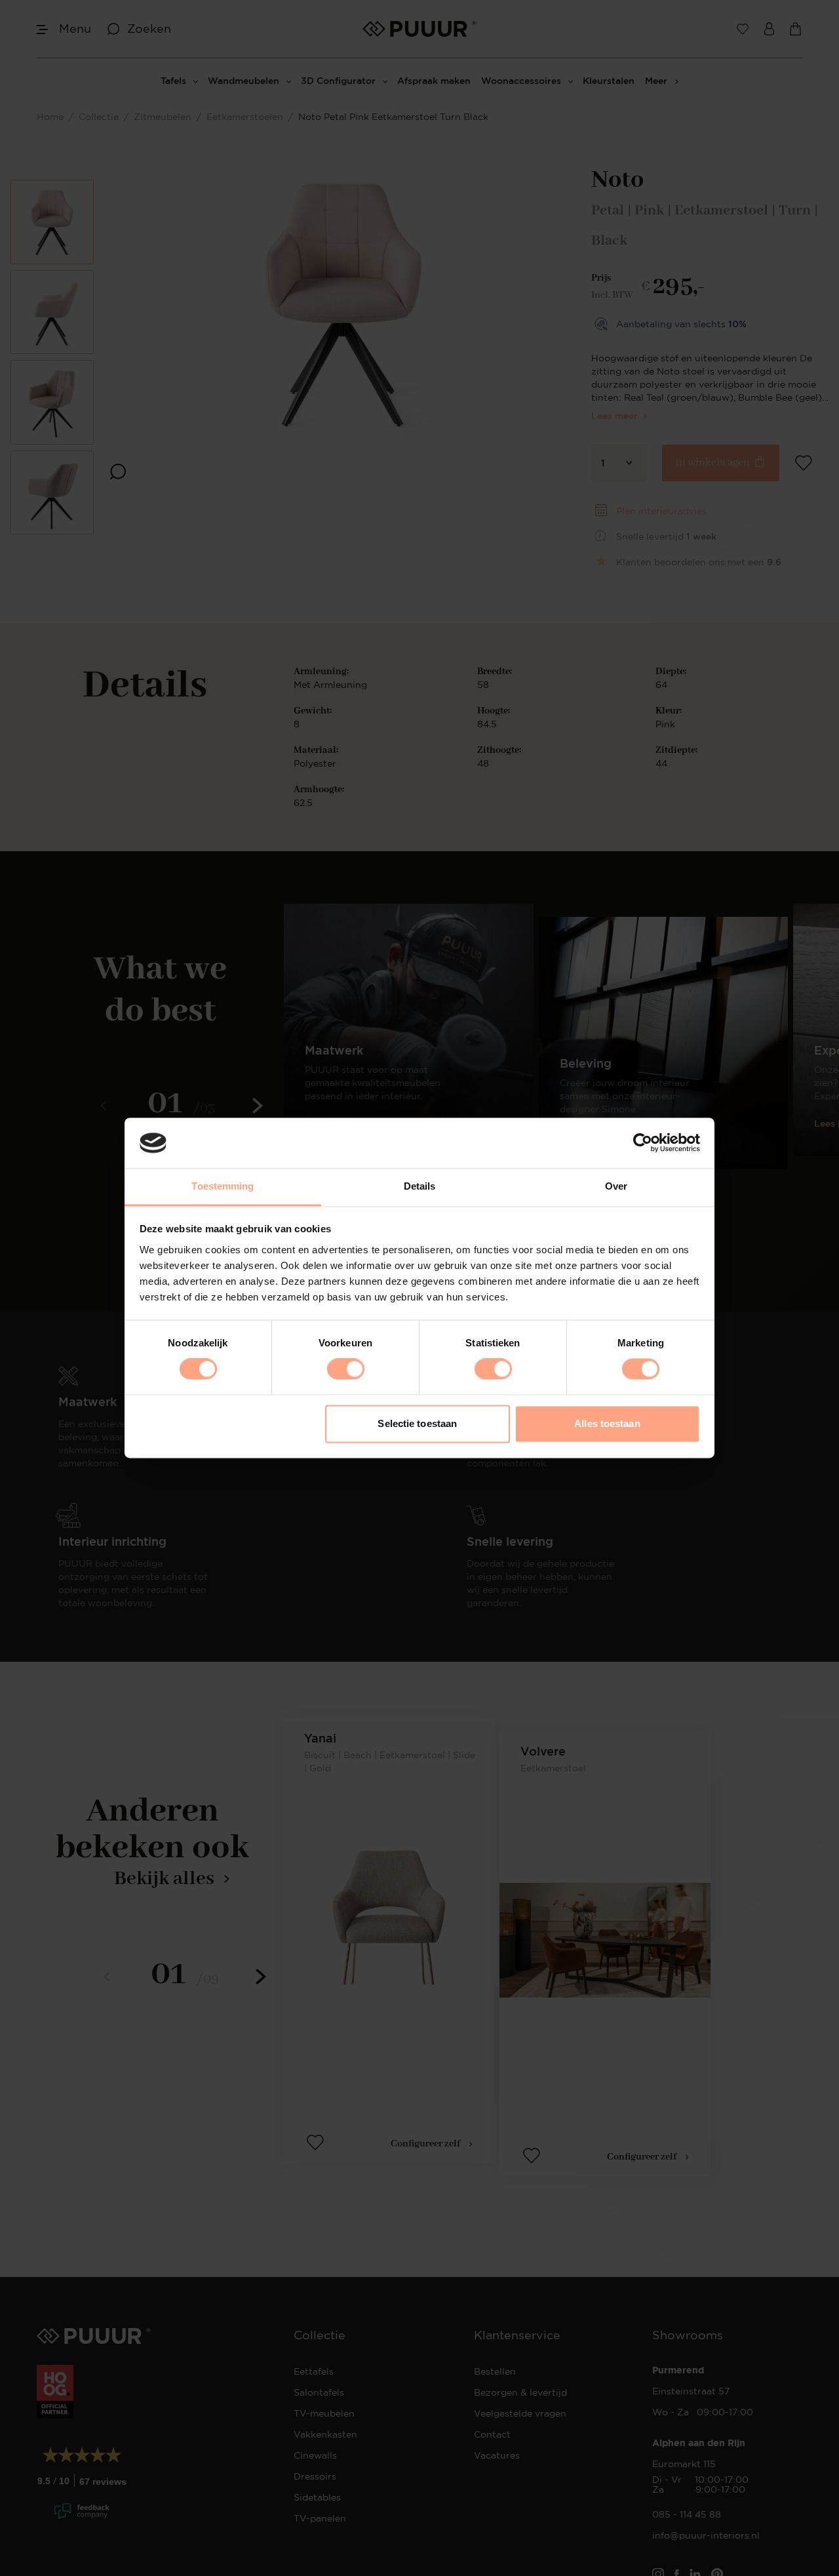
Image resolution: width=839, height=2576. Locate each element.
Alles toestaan (607, 1423)
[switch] (346, 1369)
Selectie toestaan (417, 1423)
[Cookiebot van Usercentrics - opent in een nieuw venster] (643, 1143)
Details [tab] (420, 1186)
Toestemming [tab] (223, 1186)
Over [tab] (616, 1186)
